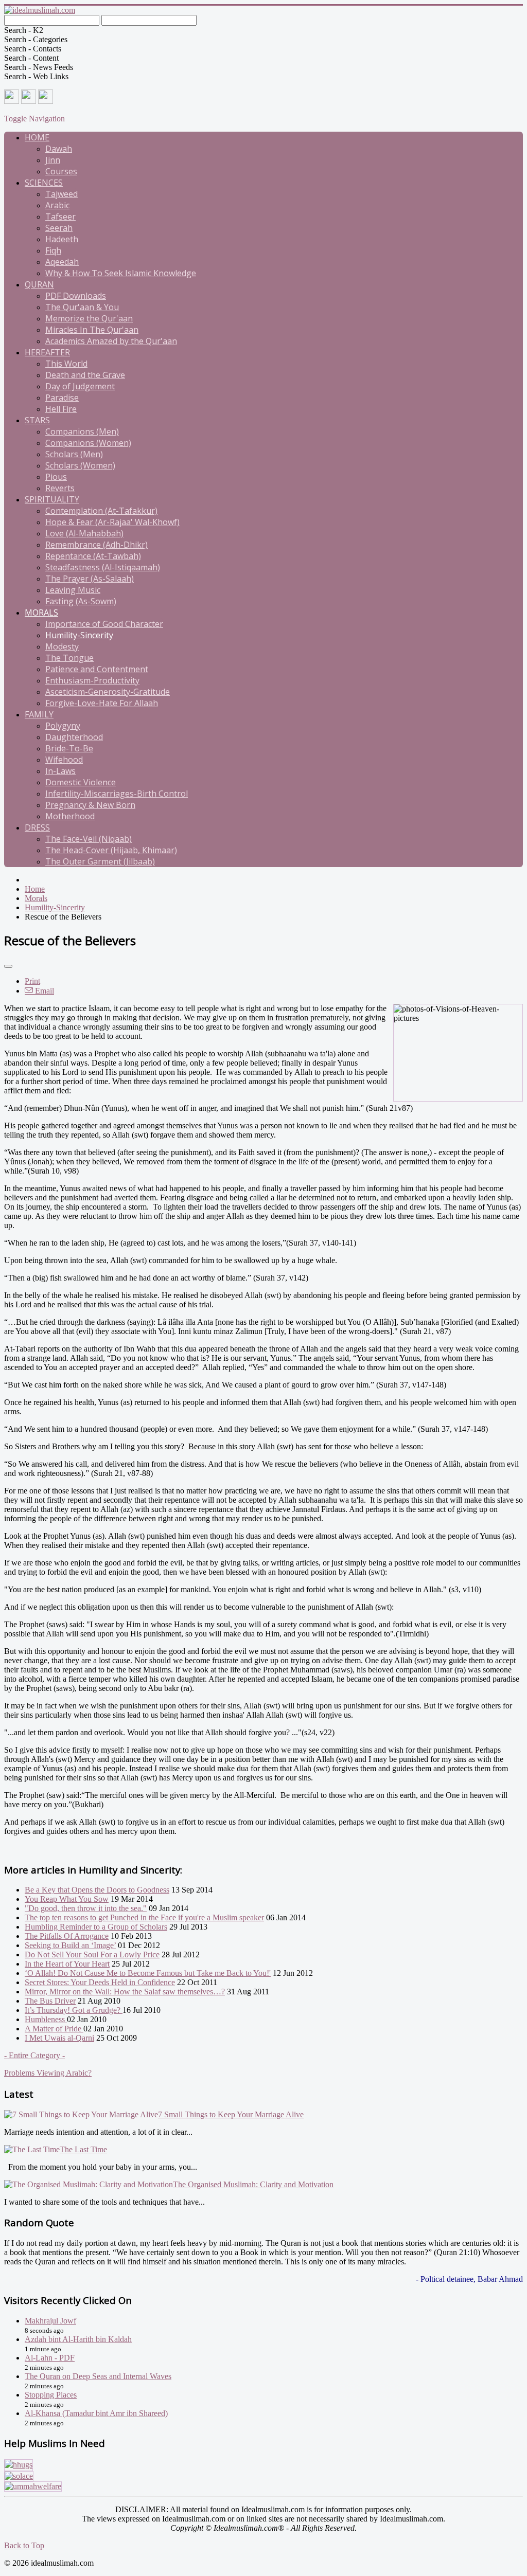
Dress (37, 827)
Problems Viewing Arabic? (48, 2073)
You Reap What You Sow (67, 1899)
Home (37, 137)
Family (39, 714)
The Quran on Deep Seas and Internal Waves (98, 2376)
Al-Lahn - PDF (50, 2358)
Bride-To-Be (69, 748)
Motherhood (70, 816)
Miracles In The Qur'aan (92, 330)
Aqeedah (62, 262)
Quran (39, 284)
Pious (56, 477)
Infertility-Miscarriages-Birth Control (117, 794)
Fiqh (53, 250)
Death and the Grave (85, 375)
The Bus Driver (50, 2001)
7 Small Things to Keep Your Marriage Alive (231, 2114)
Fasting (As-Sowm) (81, 601)
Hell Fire (61, 409)
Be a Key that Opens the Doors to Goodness (97, 1890)
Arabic (57, 205)
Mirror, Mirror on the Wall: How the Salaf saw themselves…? (125, 1992)
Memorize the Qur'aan (89, 318)
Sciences (44, 183)
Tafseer (60, 217)
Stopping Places (51, 2395)
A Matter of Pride (54, 2029)
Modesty (62, 646)
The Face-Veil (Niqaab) (89, 839)
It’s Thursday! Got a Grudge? (74, 2010)
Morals (41, 613)
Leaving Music (73, 590)
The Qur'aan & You (82, 307)
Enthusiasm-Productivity (92, 680)
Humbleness (46, 2019)
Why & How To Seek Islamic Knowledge (121, 273)
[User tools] (8, 966)
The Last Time (83, 2149)
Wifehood (64, 760)
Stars (37, 420)
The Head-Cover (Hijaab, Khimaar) (111, 850)
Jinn (53, 160)
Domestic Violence (81, 782)
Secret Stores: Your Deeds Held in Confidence (100, 1982)
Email (43, 991)
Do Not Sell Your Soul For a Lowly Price (92, 1954)
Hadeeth (62, 239)
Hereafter (47, 352)
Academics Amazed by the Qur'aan (111, 341)
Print (32, 981)
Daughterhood (74, 737)
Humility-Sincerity (79, 635)
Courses (61, 171)
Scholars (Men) (74, 454)
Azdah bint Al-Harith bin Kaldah (78, 2339)
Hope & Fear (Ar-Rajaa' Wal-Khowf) (112, 522)
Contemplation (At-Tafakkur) (101, 511)
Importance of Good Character (104, 624)
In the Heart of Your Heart (67, 1964)
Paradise (62, 398)
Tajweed (62, 194)
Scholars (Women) (80, 465)
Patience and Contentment (97, 669)
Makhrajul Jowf (50, 2321)
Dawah (59, 149)
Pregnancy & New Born (90, 805)
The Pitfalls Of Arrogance (67, 1936)
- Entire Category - (34, 2055)
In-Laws (60, 771)
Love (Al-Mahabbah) (84, 533)
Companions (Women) (88, 443)
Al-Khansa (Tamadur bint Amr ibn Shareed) (96, 2413)
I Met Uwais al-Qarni (59, 2038)
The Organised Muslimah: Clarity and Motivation (253, 2184)
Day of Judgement (80, 386)
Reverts (60, 488)
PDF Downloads (76, 296)
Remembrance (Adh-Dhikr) (96, 545)
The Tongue (69, 658)
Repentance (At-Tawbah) (93, 556)
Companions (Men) (82, 431)
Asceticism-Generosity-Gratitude (108, 692)
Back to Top (24, 2545)
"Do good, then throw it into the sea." (86, 1908)
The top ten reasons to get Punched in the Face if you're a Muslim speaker (144, 1917)
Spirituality (52, 499)
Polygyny (63, 726)
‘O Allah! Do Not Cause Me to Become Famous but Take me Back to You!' (148, 1973)
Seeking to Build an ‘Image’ (70, 1945)
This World (66, 364)
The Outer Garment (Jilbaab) (100, 861)
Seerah (59, 228)
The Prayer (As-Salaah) (90, 579)
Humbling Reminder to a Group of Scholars (96, 1927)
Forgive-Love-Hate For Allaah (102, 703)
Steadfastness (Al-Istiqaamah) (103, 567)
